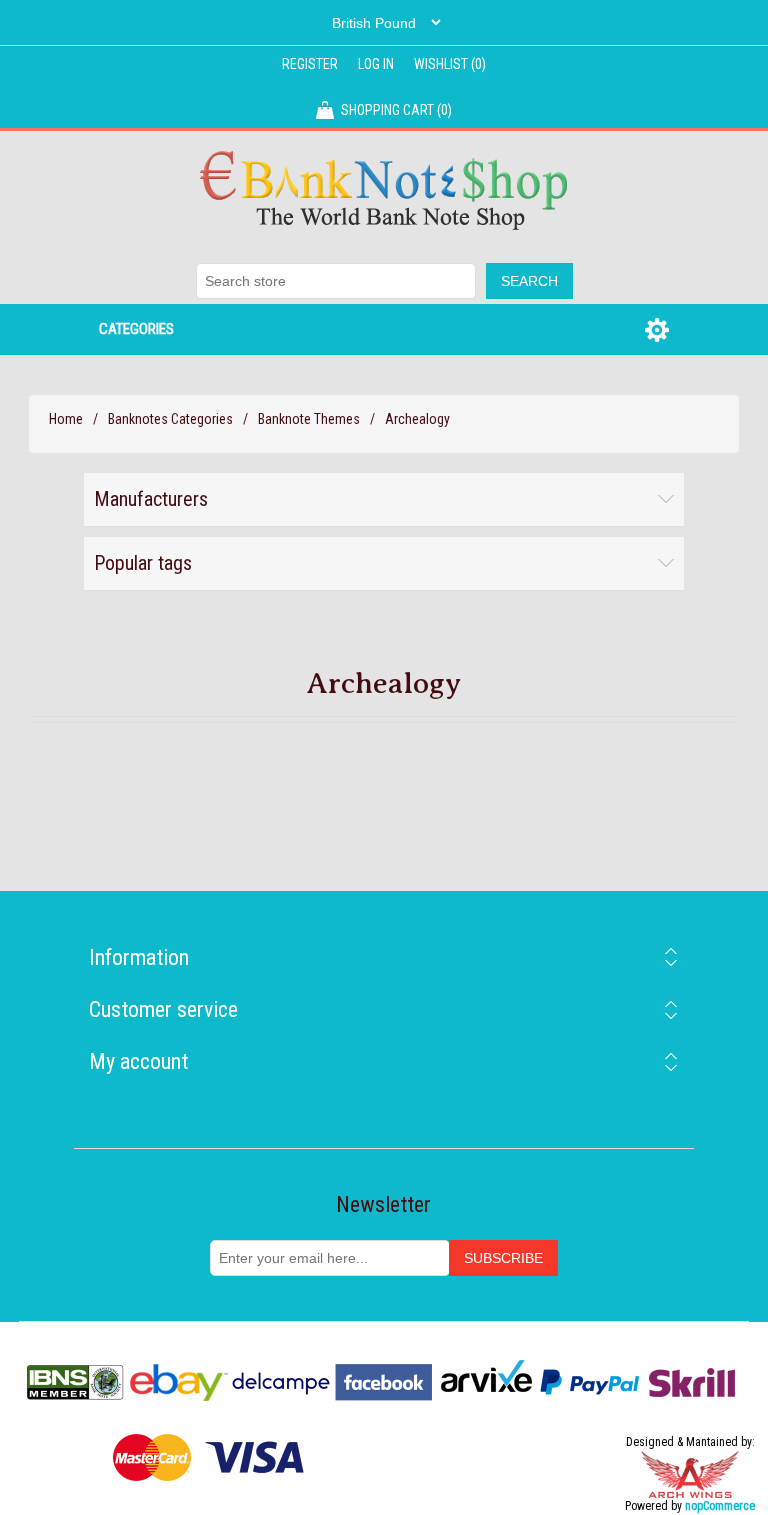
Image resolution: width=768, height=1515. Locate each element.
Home (66, 419)
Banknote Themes (309, 419)
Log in (376, 64)
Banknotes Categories (170, 419)
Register (310, 64)
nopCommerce (720, 1506)
